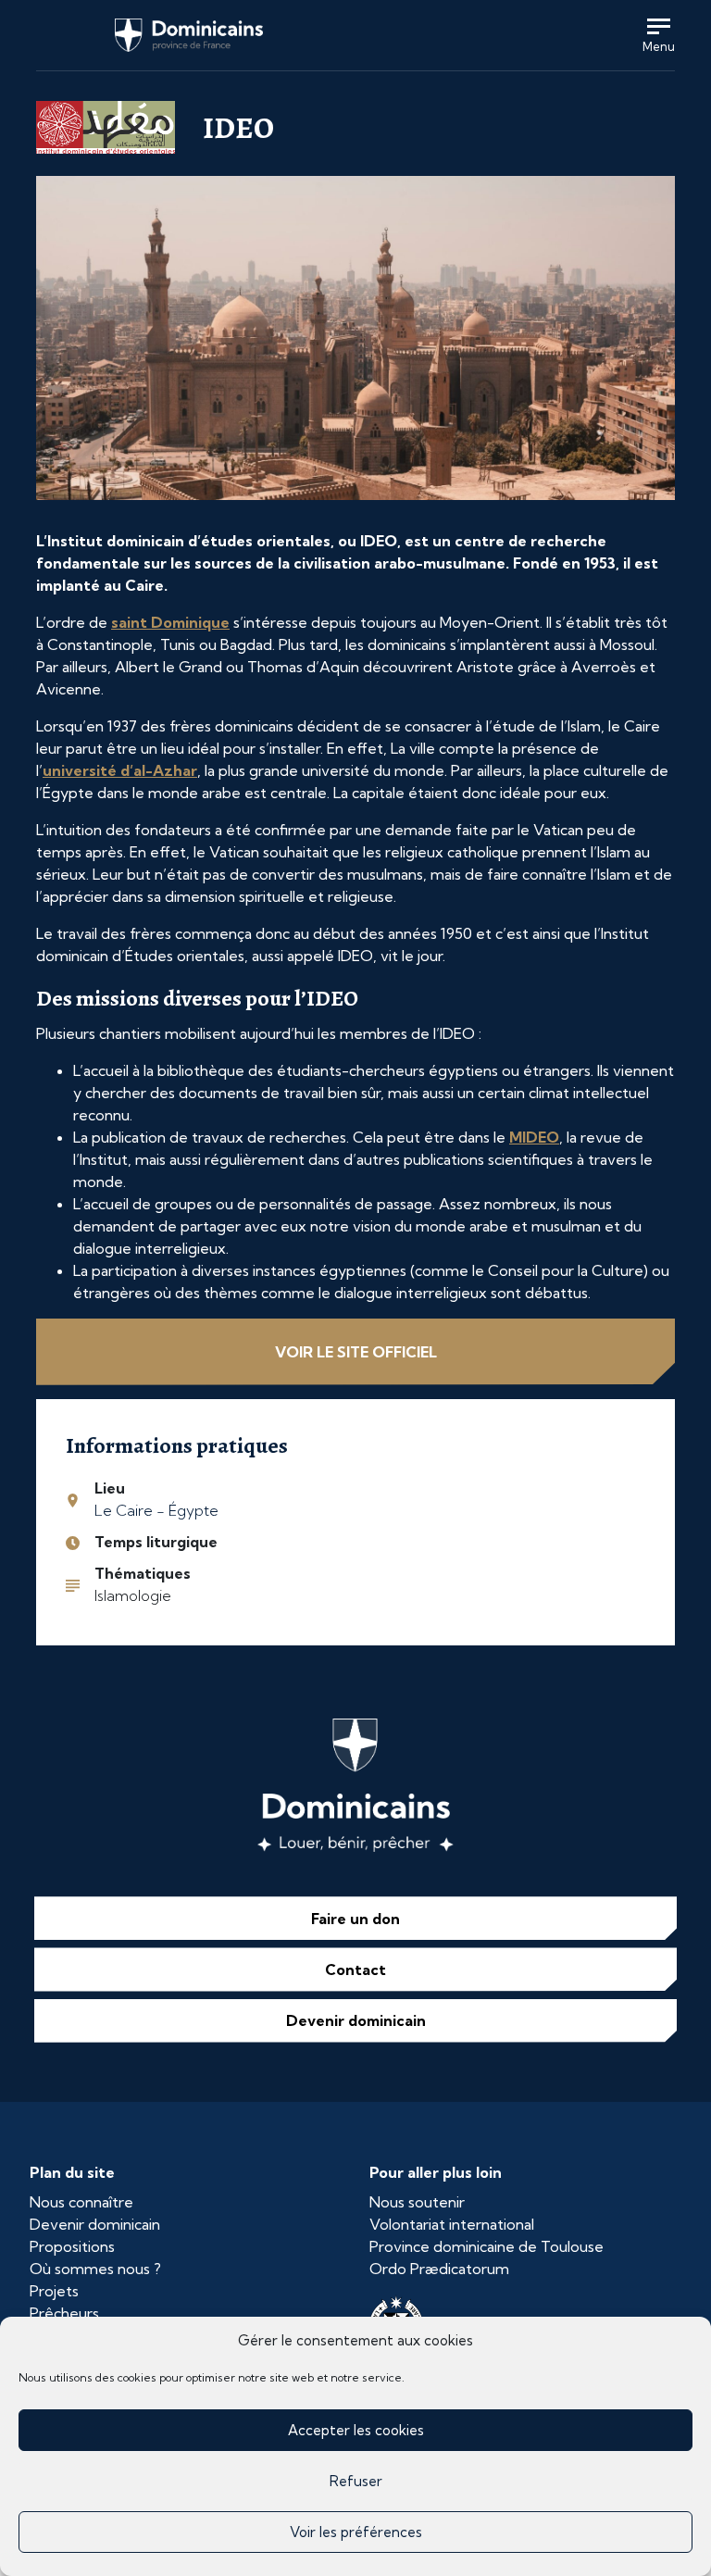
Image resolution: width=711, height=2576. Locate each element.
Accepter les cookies (356, 2430)
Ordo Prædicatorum (439, 2269)
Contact (355, 1970)
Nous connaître (81, 2202)
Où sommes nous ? (95, 2269)
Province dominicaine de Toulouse (486, 2246)
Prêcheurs (64, 2313)
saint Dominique (170, 622)
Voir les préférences (356, 2532)
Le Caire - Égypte (156, 1510)
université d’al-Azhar (120, 770)
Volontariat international (452, 2224)
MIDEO (534, 1137)
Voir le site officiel (356, 1352)
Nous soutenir (417, 2202)
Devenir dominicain (356, 2020)
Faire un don (355, 1919)
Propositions (72, 2246)
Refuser (356, 2481)
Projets (54, 2291)
